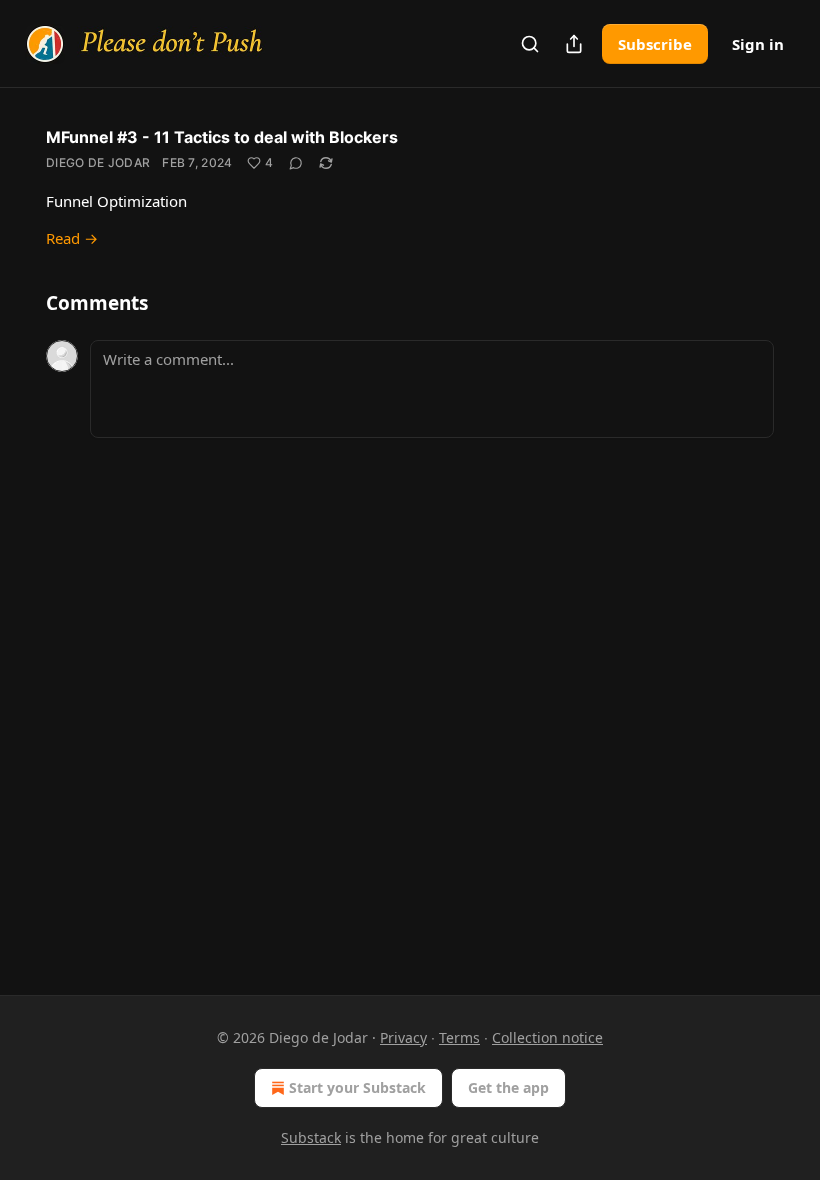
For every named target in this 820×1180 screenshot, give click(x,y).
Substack (311, 1137)
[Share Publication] (574, 44)
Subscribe (655, 44)
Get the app (508, 1087)
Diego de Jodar (98, 162)
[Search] (530, 44)
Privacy (403, 1037)
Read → (72, 238)
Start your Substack (357, 1087)
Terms (459, 1037)
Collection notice (547, 1037)
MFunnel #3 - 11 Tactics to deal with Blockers (222, 137)
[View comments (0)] (296, 163)
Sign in (758, 44)
